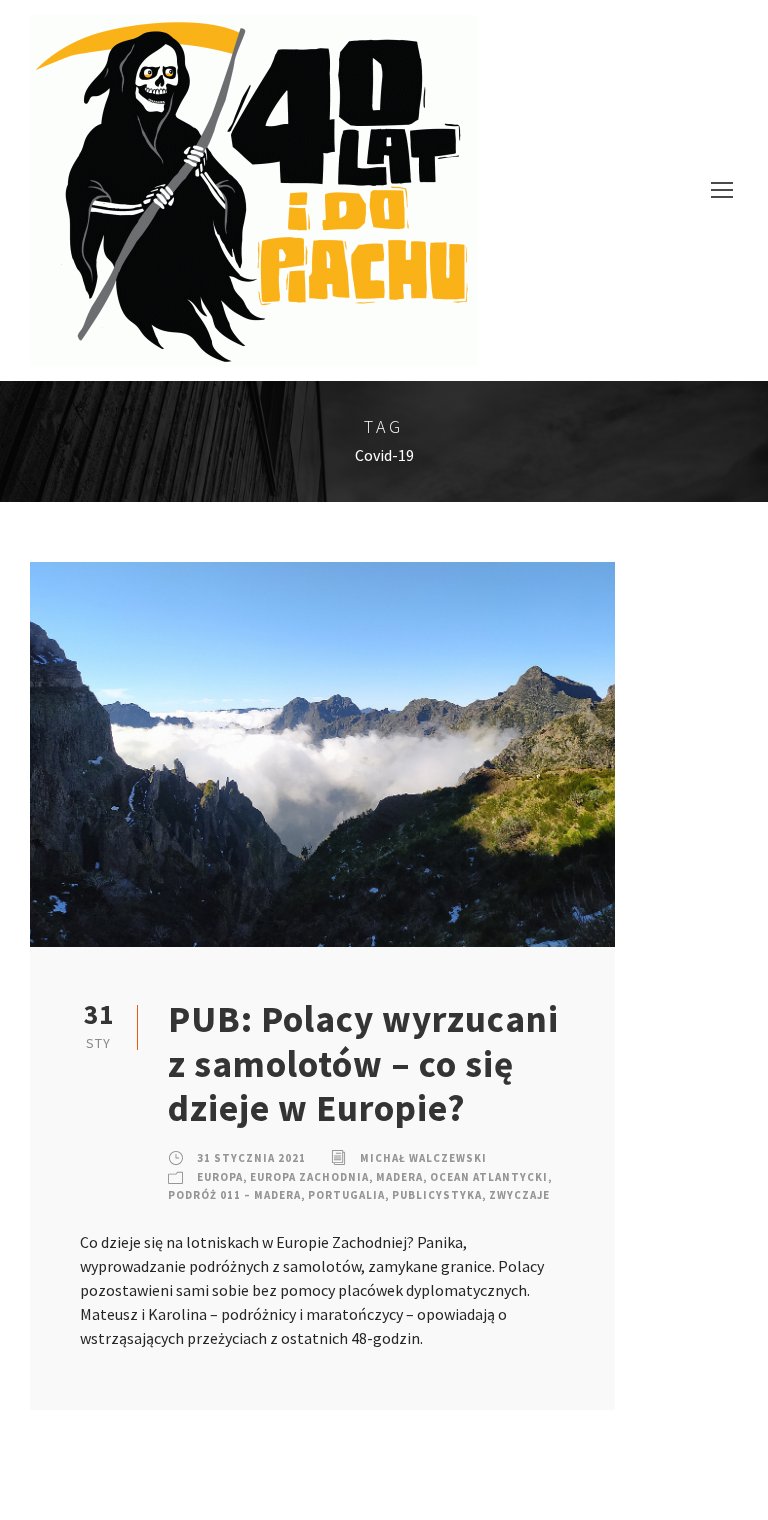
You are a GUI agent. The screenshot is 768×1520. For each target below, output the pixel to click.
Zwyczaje (519, 1195)
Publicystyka (437, 1195)
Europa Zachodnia (309, 1177)
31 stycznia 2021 (251, 1158)
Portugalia (346, 1195)
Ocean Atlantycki (489, 1177)
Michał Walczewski (423, 1158)
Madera (399, 1177)
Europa (220, 1177)
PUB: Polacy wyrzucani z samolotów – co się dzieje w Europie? (363, 1063)
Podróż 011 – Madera (234, 1195)
